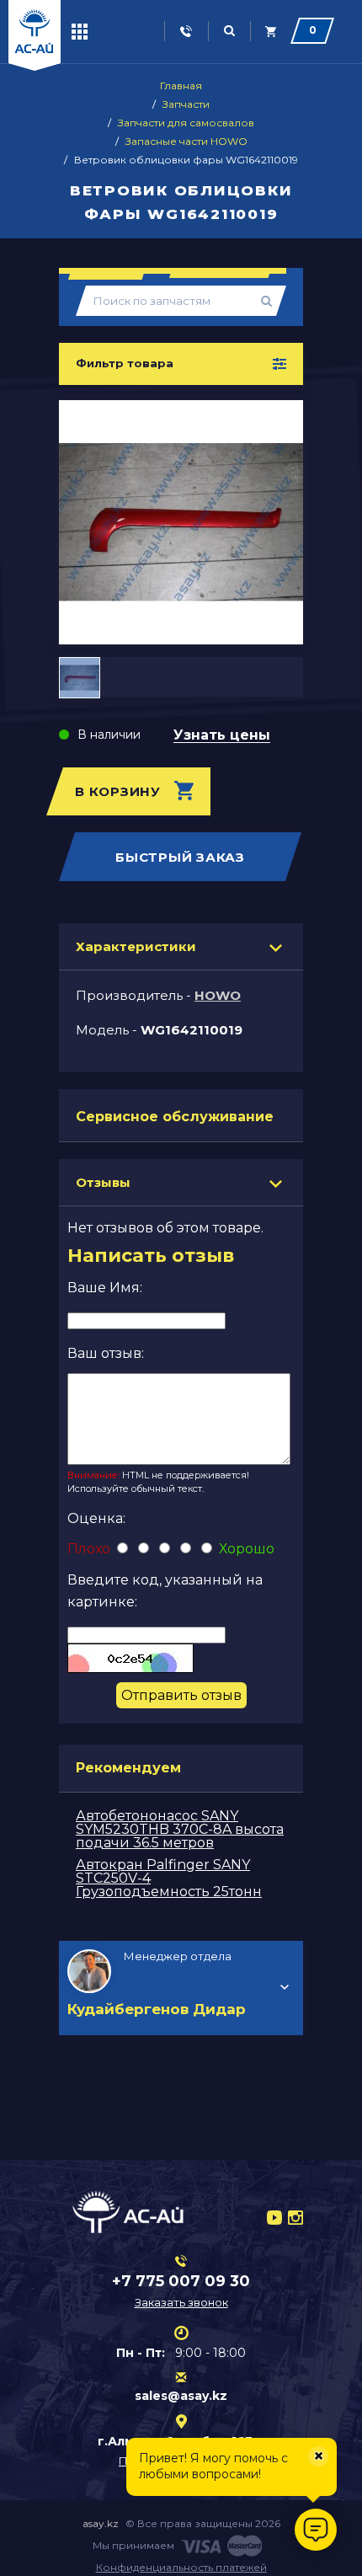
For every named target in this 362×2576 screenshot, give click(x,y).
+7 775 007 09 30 (181, 2281)
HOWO (218, 995)
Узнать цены (222, 736)
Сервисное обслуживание (175, 1117)
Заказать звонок (181, 2302)
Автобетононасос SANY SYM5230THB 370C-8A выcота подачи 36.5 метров (180, 1829)
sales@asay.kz (181, 2396)
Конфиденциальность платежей (181, 2567)
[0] (271, 32)
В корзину (118, 791)
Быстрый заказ (180, 857)
